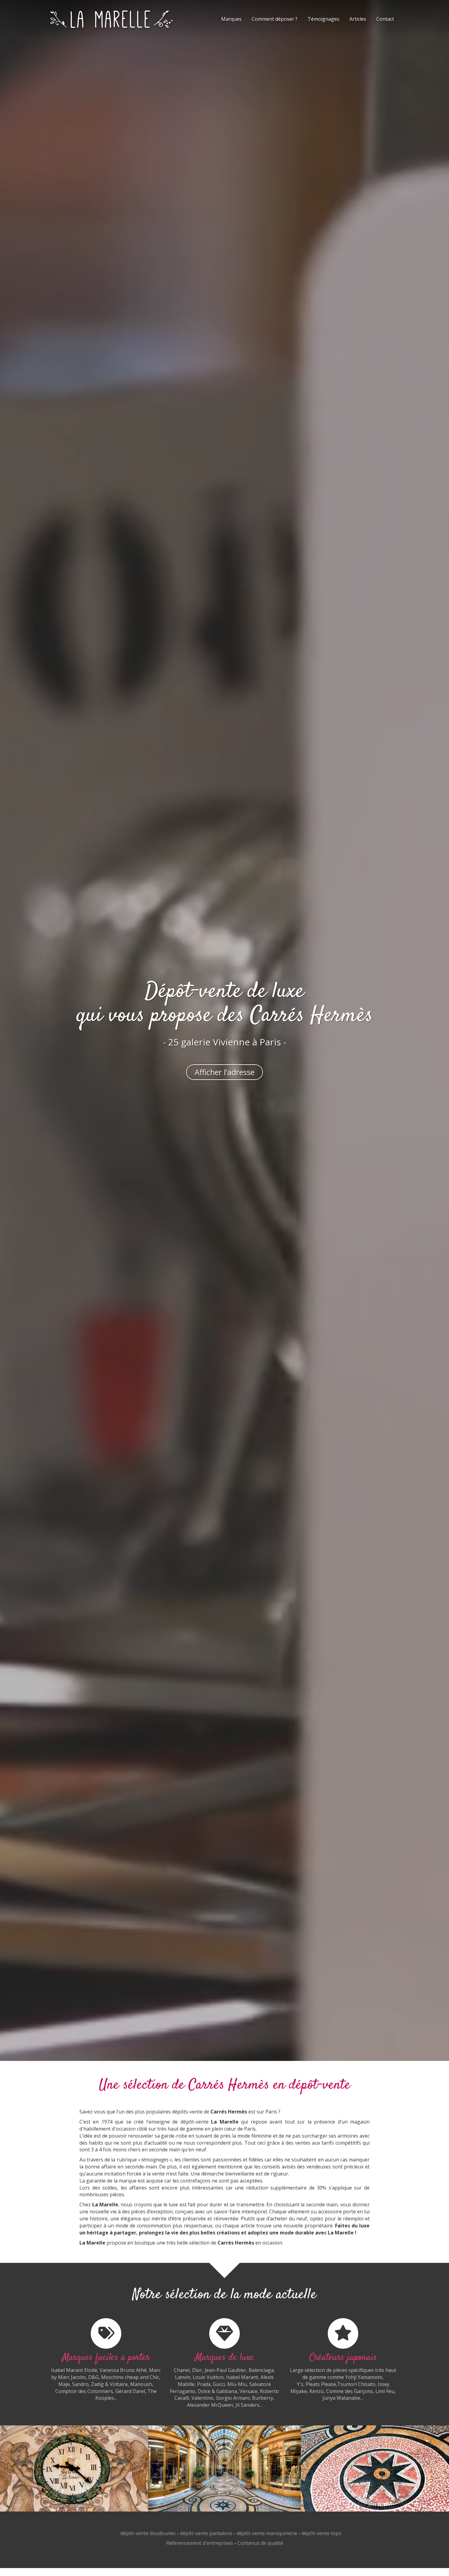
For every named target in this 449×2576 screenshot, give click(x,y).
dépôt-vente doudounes (148, 2533)
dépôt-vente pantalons (206, 2533)
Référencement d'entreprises (200, 2543)
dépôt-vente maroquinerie (267, 2533)
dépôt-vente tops (321, 2533)
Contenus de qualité (260, 2543)
